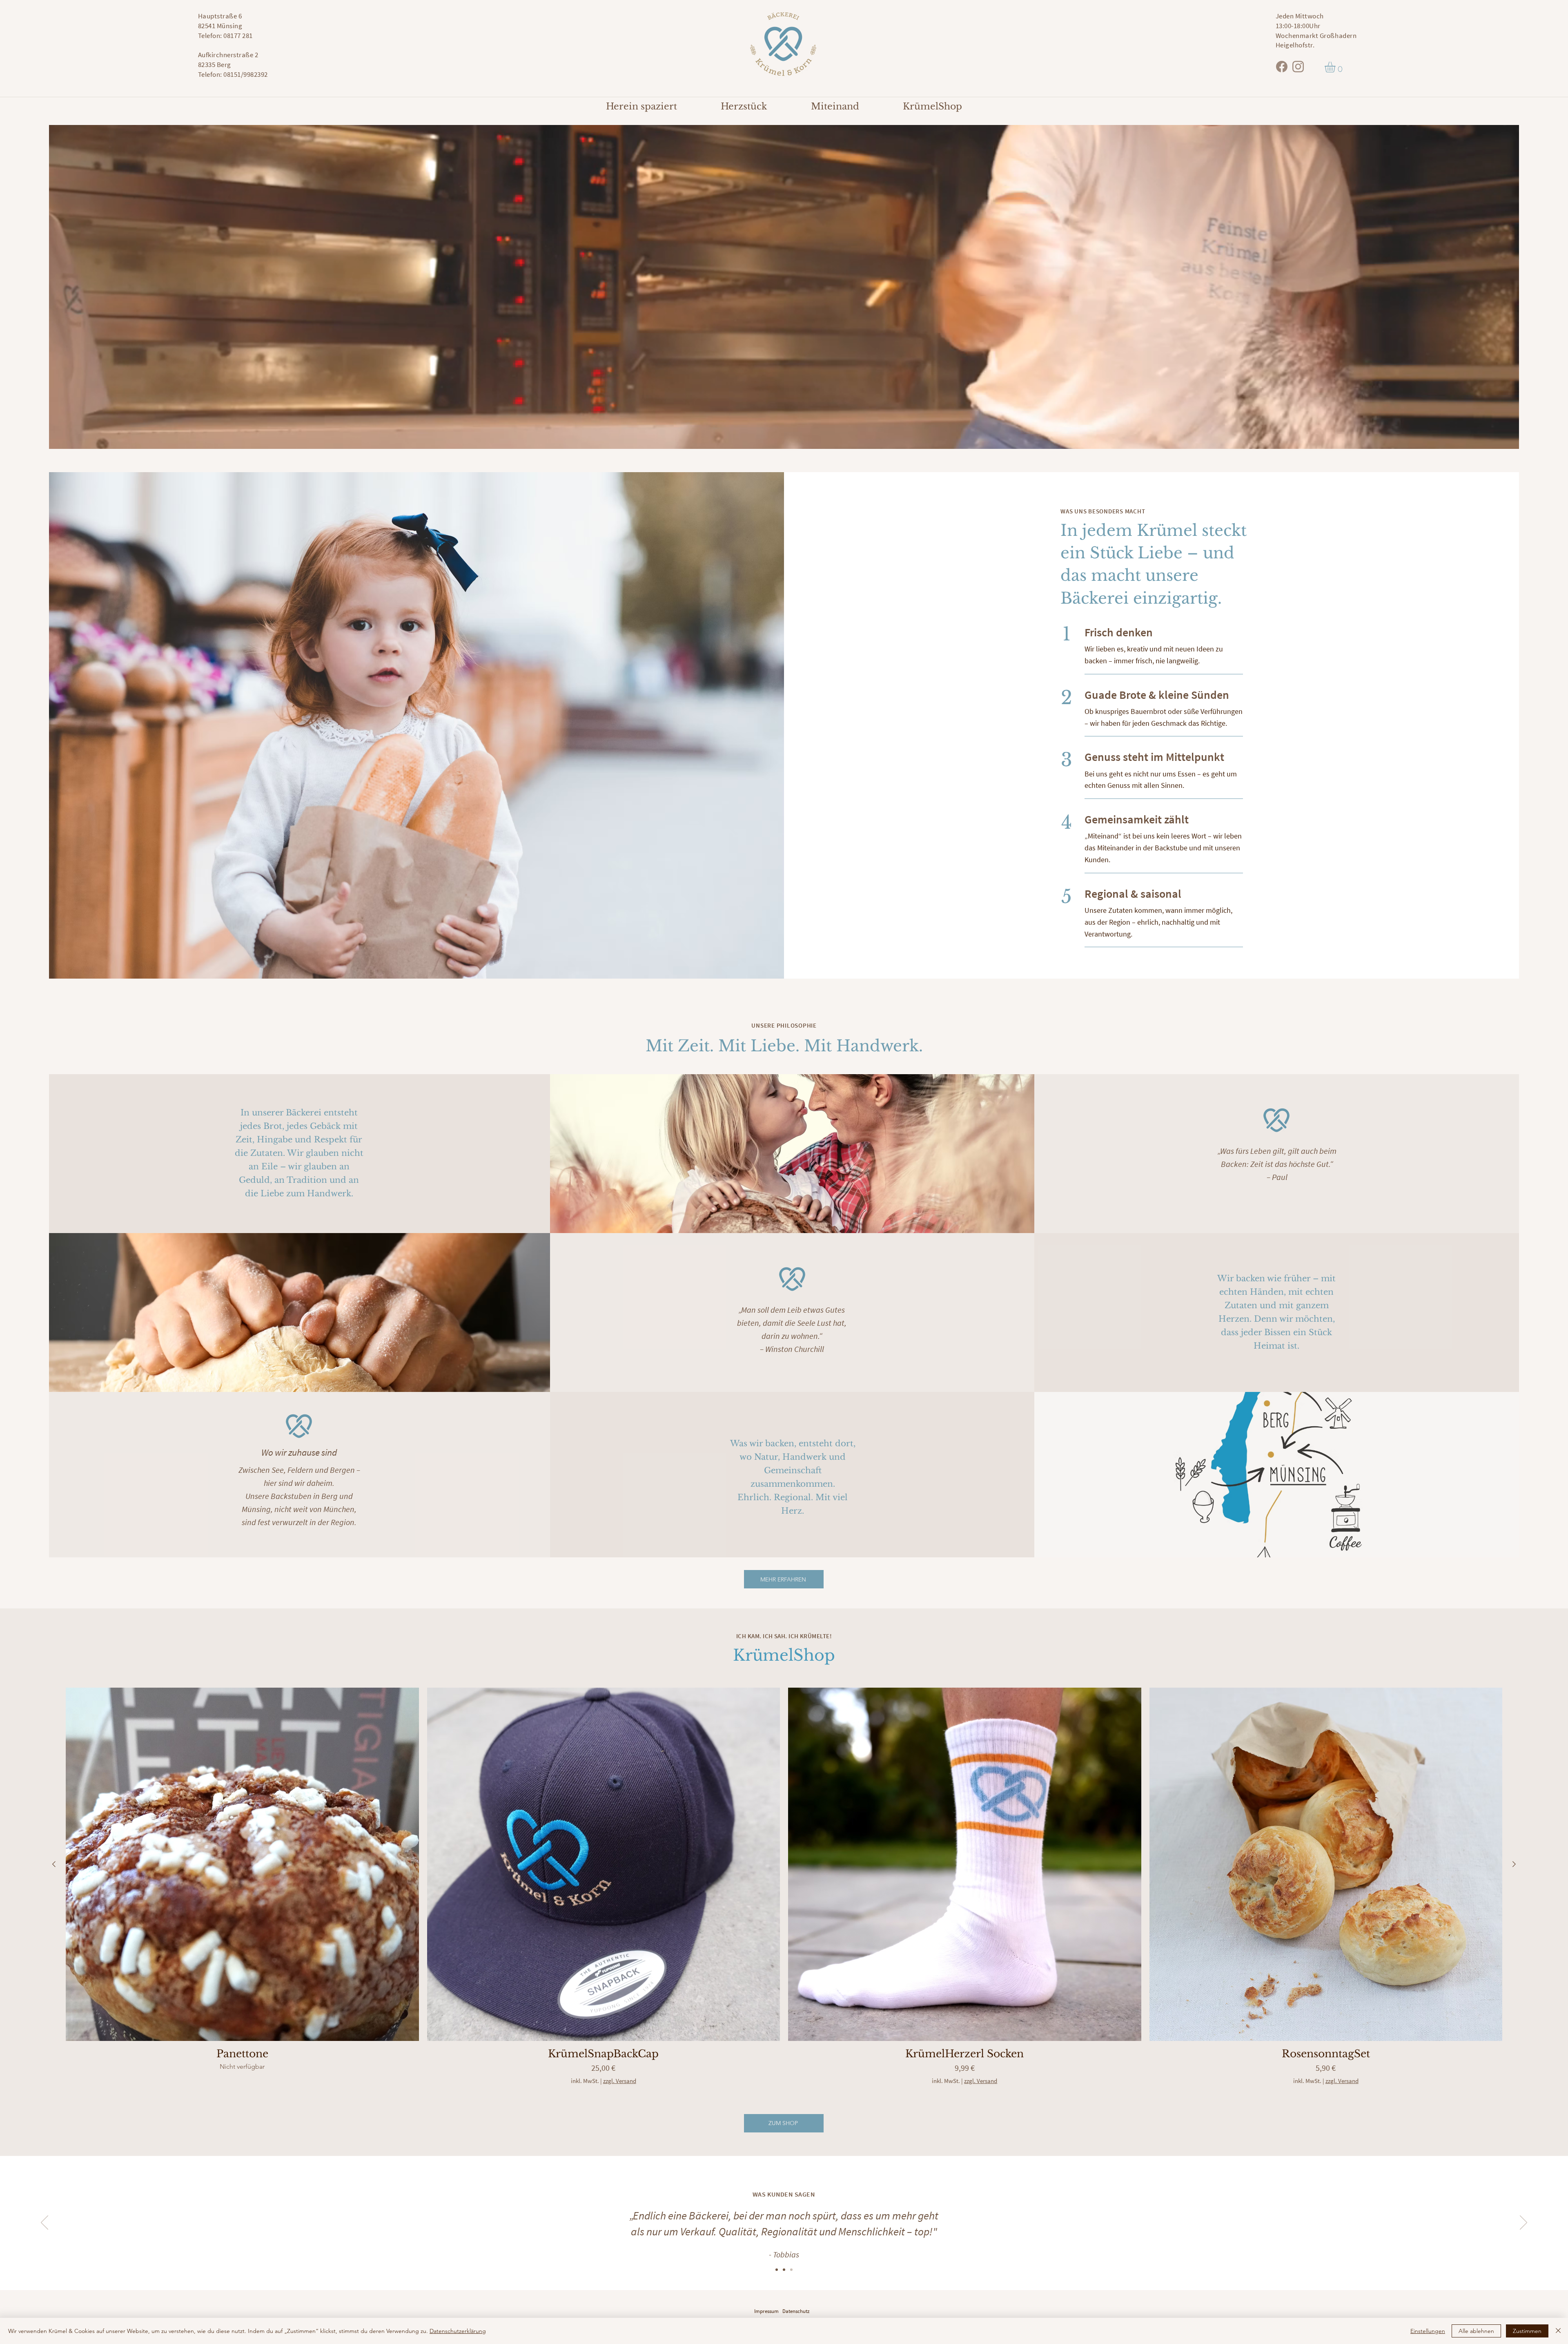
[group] (784, 1891)
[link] (1336, 67)
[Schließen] (1558, 2331)
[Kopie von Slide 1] (784, 2270)
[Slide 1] (777, 2270)
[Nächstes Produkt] (1514, 1864)
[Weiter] (1523, 2223)
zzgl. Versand (620, 2081)
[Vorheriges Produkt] (54, 1864)
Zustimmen (1527, 2331)
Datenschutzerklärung (458, 2331)
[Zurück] (45, 2223)
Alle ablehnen (1476, 2331)
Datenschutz (796, 2311)
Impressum (766, 2311)
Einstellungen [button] (1428, 2331)
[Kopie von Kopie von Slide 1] (791, 2270)
